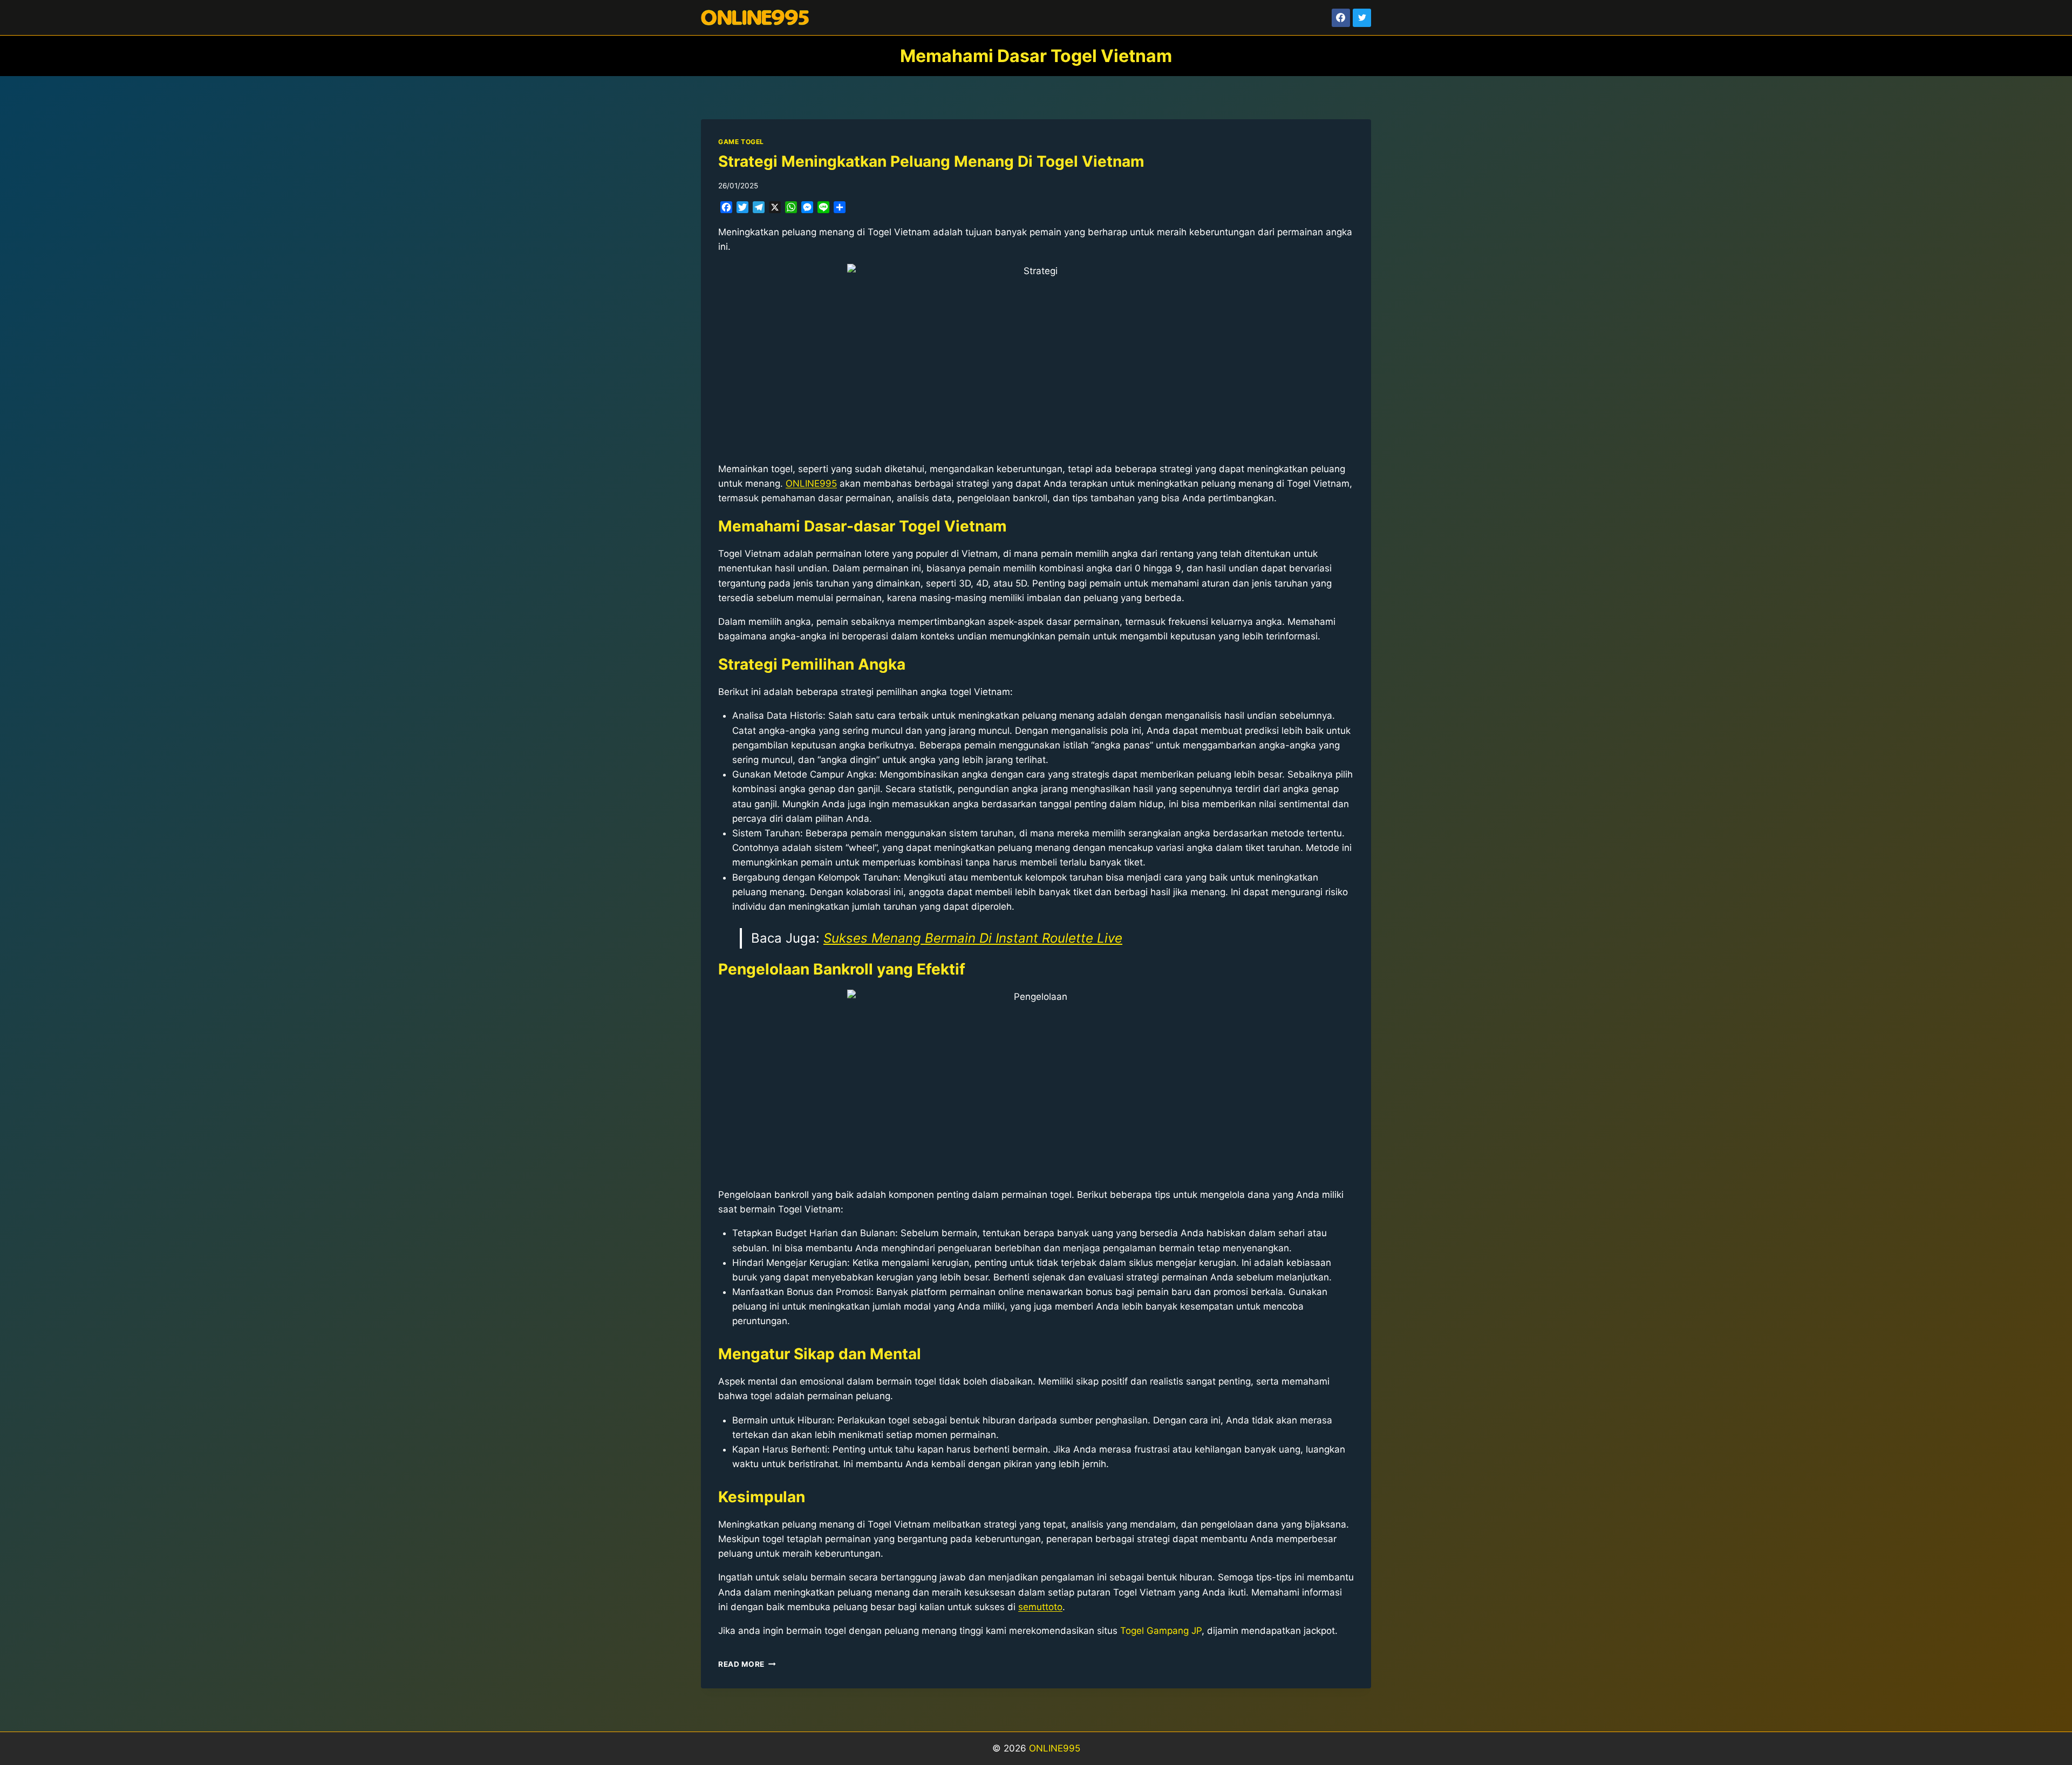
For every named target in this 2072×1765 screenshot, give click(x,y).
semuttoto (1040, 1607)
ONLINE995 (1055, 1748)
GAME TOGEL (741, 142)
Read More (747, 1664)
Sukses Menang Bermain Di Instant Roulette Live (973, 938)
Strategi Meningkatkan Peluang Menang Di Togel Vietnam (931, 161)
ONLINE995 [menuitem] (811, 483)
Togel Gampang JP (1161, 1631)
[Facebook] (1341, 18)
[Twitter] (1362, 18)
